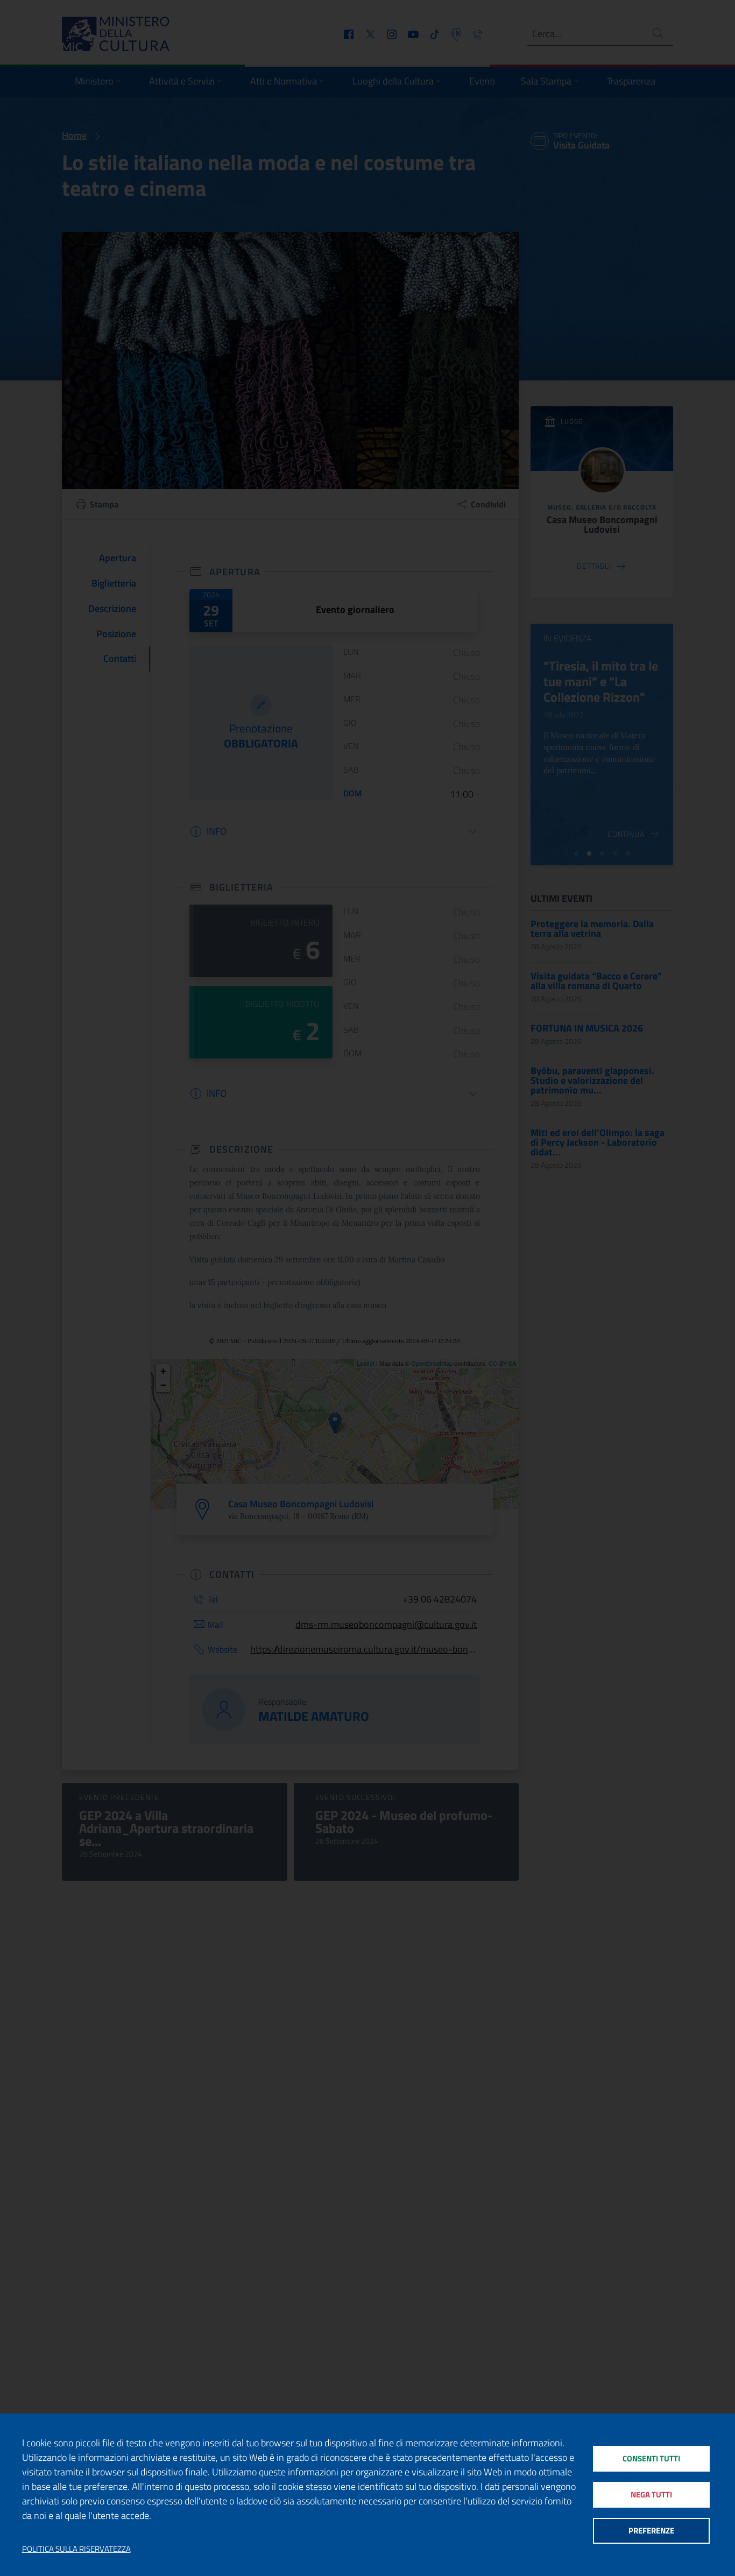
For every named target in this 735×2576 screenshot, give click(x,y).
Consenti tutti (651, 2458)
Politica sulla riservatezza (76, 2549)
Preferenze (651, 2531)
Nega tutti (651, 2494)
